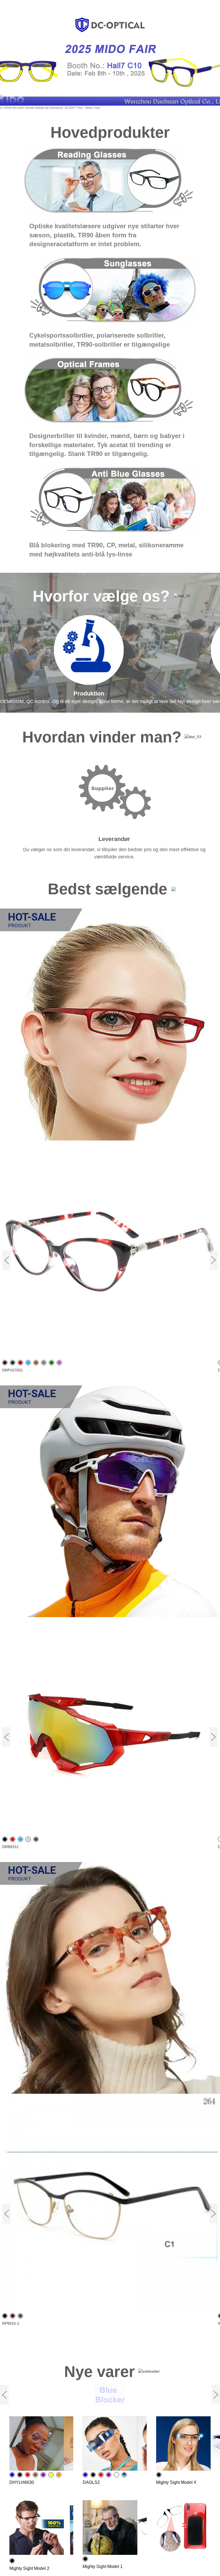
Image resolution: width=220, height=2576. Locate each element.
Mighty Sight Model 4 (176, 2482)
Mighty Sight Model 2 (29, 2568)
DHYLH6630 (22, 2482)
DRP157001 (12, 1370)
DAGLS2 (91, 2482)
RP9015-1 (11, 2323)
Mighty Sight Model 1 (103, 2566)
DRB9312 (10, 1847)
